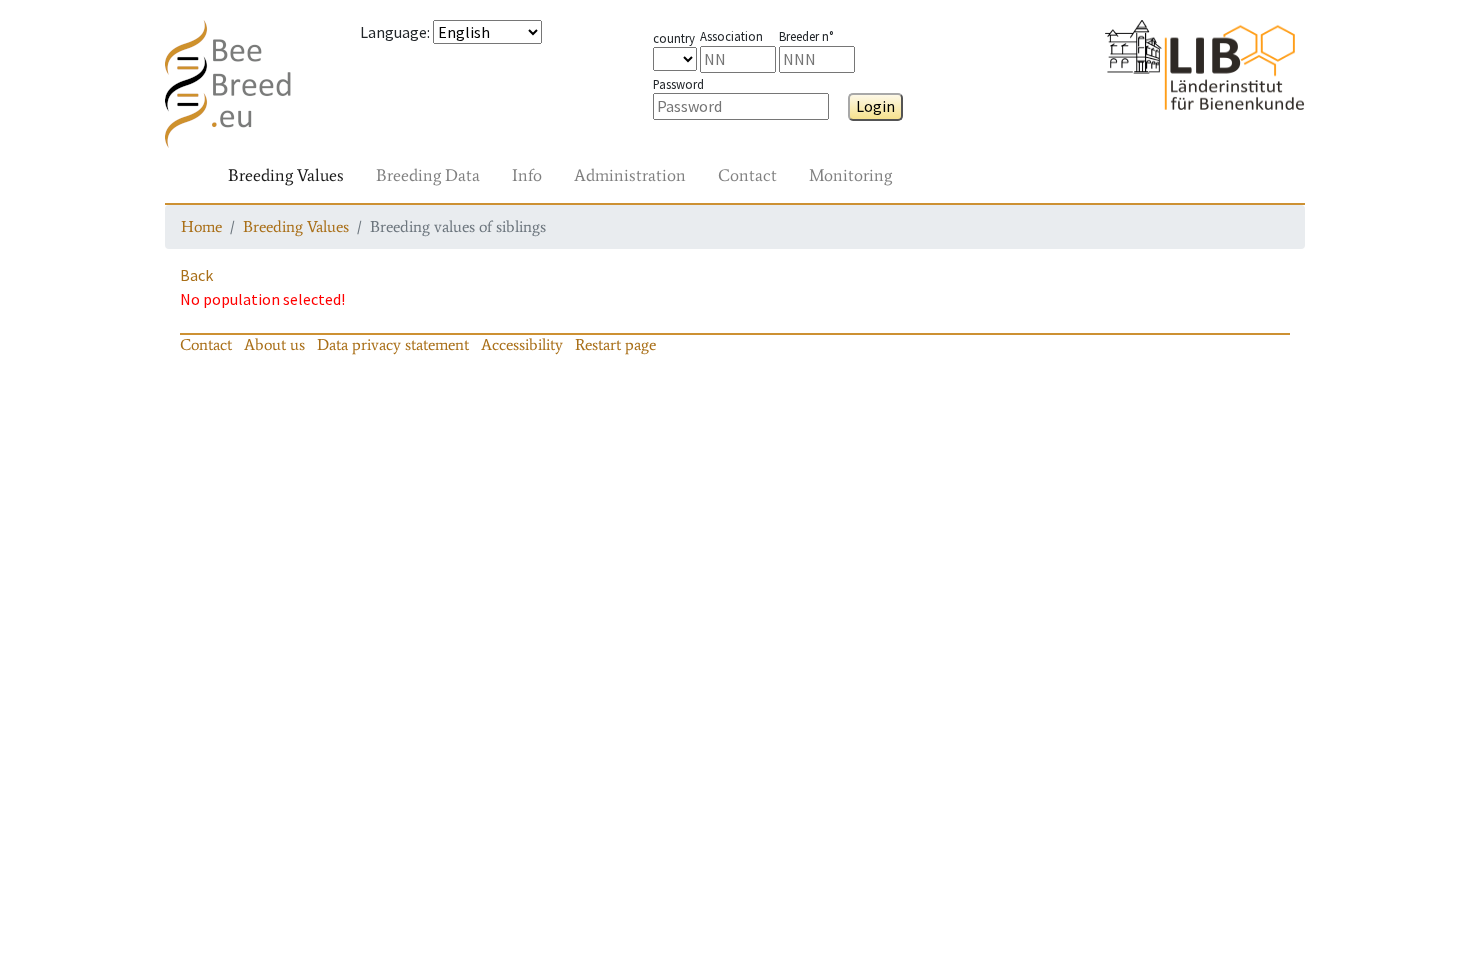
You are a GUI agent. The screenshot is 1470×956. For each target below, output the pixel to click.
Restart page (615, 344)
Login (875, 106)
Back (196, 275)
